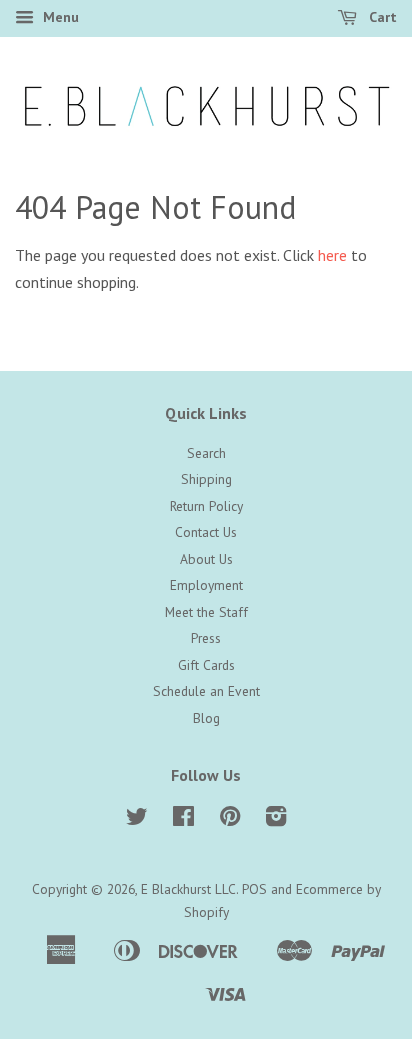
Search (206, 453)
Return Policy (206, 506)
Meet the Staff (206, 612)
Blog (206, 718)
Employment (206, 585)
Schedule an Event (206, 691)
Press (206, 638)
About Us (206, 559)
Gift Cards (206, 665)
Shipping (206, 479)
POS (254, 889)
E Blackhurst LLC (188, 889)
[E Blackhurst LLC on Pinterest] (230, 820)
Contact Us (206, 532)
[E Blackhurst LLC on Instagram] (276, 820)
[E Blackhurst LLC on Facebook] (183, 820)
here (332, 255)
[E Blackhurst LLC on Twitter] (137, 820)
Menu (59, 17)
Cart (381, 17)
